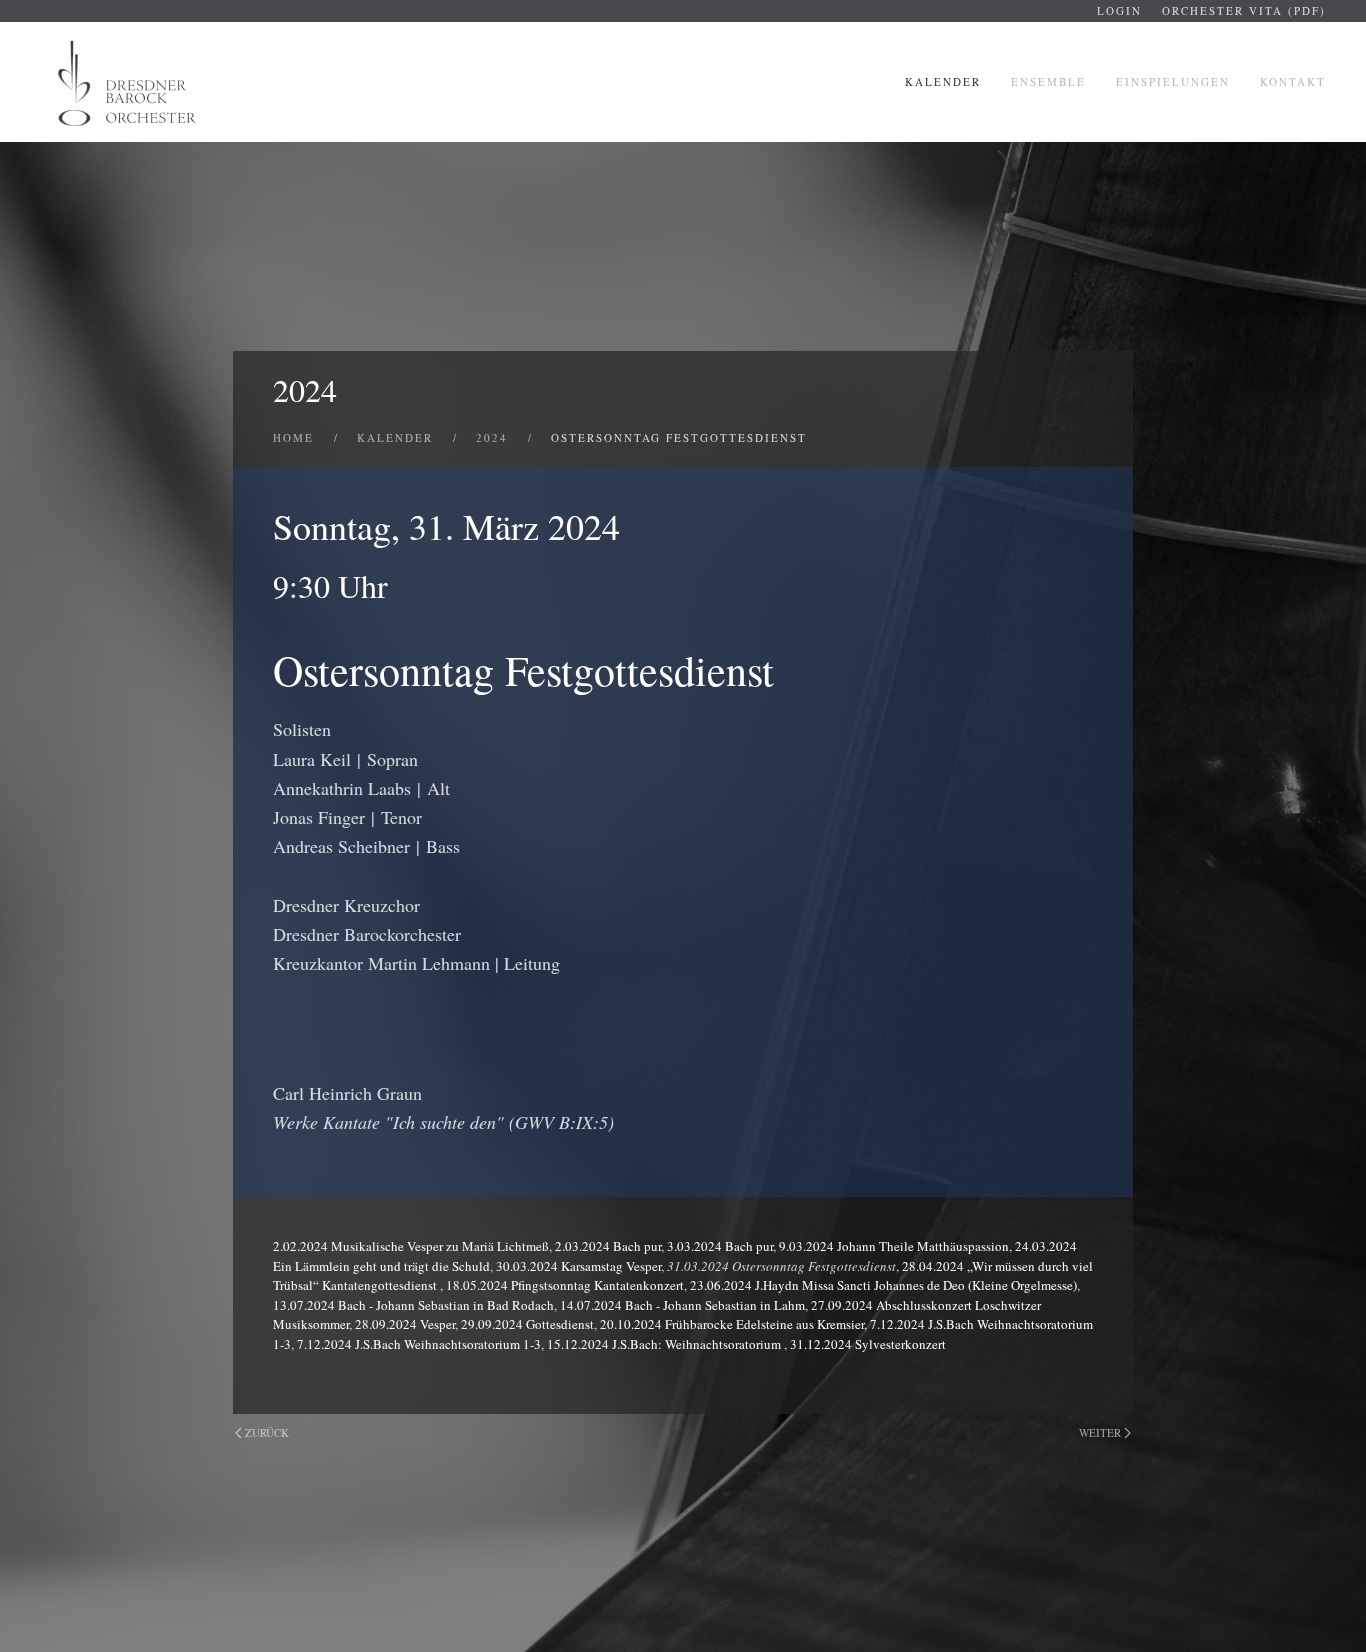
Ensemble (1048, 81)
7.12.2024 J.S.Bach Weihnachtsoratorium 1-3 (419, 1344)
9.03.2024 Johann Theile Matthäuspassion (894, 1246)
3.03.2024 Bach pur (720, 1246)
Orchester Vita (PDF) (1244, 10)
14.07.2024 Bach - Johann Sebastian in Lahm (682, 1305)
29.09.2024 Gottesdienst (527, 1324)
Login (1119, 10)
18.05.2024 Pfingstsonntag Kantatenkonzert (565, 1285)
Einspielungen (1173, 81)
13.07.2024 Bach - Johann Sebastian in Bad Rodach (413, 1305)
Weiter (1100, 1432)
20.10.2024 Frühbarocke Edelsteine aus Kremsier (732, 1324)
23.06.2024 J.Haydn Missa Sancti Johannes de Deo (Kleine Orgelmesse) (883, 1285)
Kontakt (1293, 81)
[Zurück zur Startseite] (129, 82)
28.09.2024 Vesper (405, 1324)
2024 (305, 389)
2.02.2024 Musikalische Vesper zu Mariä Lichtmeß (411, 1246)
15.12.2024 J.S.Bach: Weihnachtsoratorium (665, 1344)
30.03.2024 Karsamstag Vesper (578, 1266)
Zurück (267, 1432)
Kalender (943, 81)
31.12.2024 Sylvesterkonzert (868, 1344)
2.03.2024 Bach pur (608, 1246)
